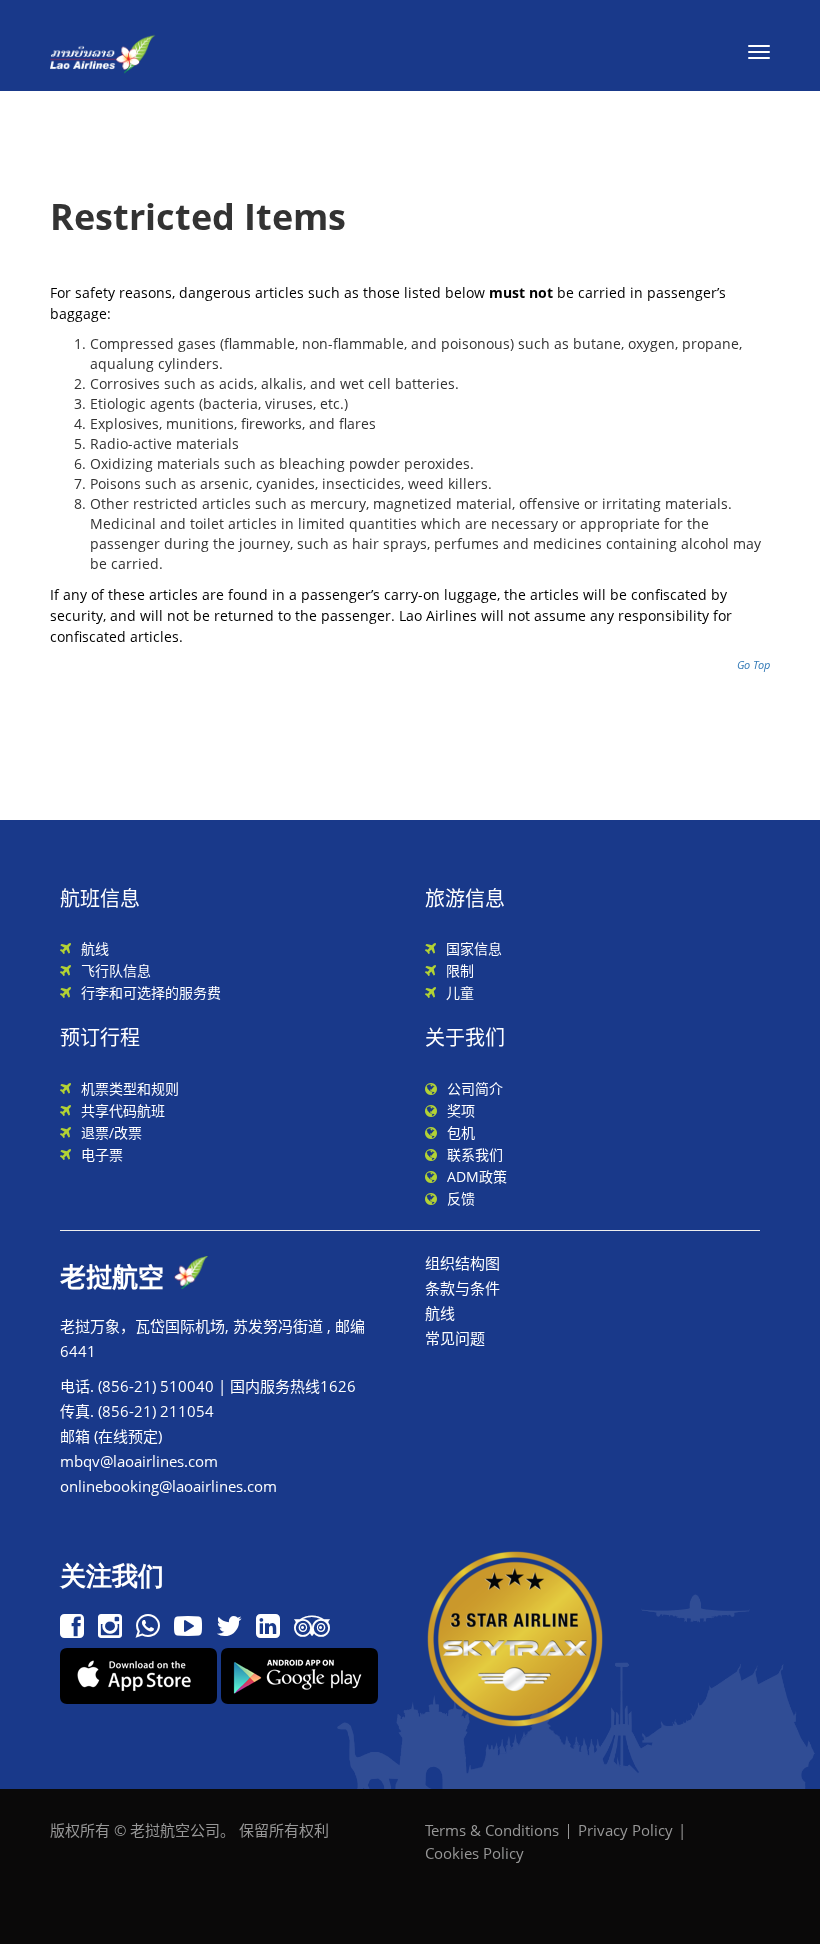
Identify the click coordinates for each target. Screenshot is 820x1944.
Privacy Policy (625, 1830)
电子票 (102, 1154)
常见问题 (455, 1338)
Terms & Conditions (492, 1830)
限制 (460, 970)
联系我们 (475, 1154)
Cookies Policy (474, 1853)
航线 (95, 948)
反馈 (461, 1198)
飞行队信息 (116, 970)
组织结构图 (462, 1263)
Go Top (753, 664)
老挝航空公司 (175, 1830)
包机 (461, 1132)
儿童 (460, 992)
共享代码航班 (123, 1110)
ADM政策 (477, 1176)
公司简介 (475, 1088)
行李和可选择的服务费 (151, 992)
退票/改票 (111, 1132)
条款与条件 (462, 1288)
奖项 (461, 1110)
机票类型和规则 (130, 1088)
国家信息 (474, 948)
